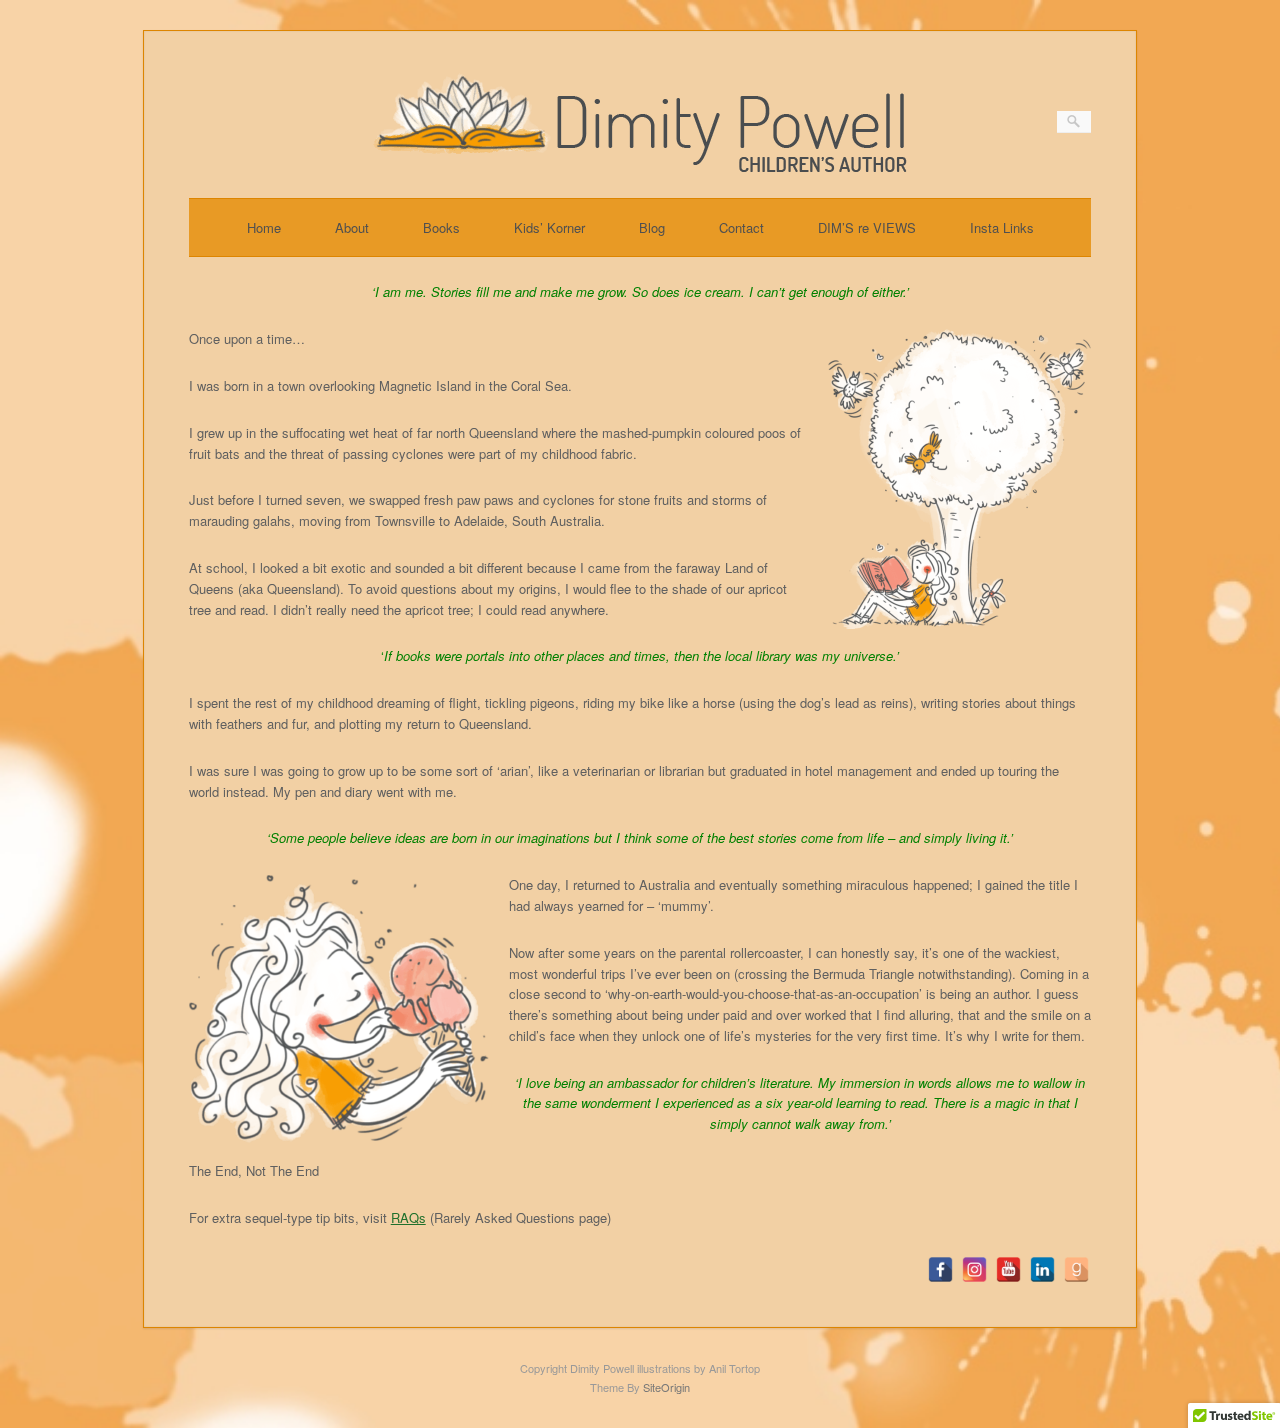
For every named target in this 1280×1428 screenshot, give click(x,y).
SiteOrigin (666, 1387)
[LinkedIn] (1042, 1269)
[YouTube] (1008, 1269)
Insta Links (1002, 227)
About (352, 227)
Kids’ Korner (549, 227)
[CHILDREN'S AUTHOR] (640, 166)
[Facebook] (940, 1269)
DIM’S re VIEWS (867, 227)
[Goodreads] (1076, 1269)
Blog (652, 227)
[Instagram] (974, 1269)
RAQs (408, 1217)
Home (264, 227)
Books (441, 227)
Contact (741, 227)
